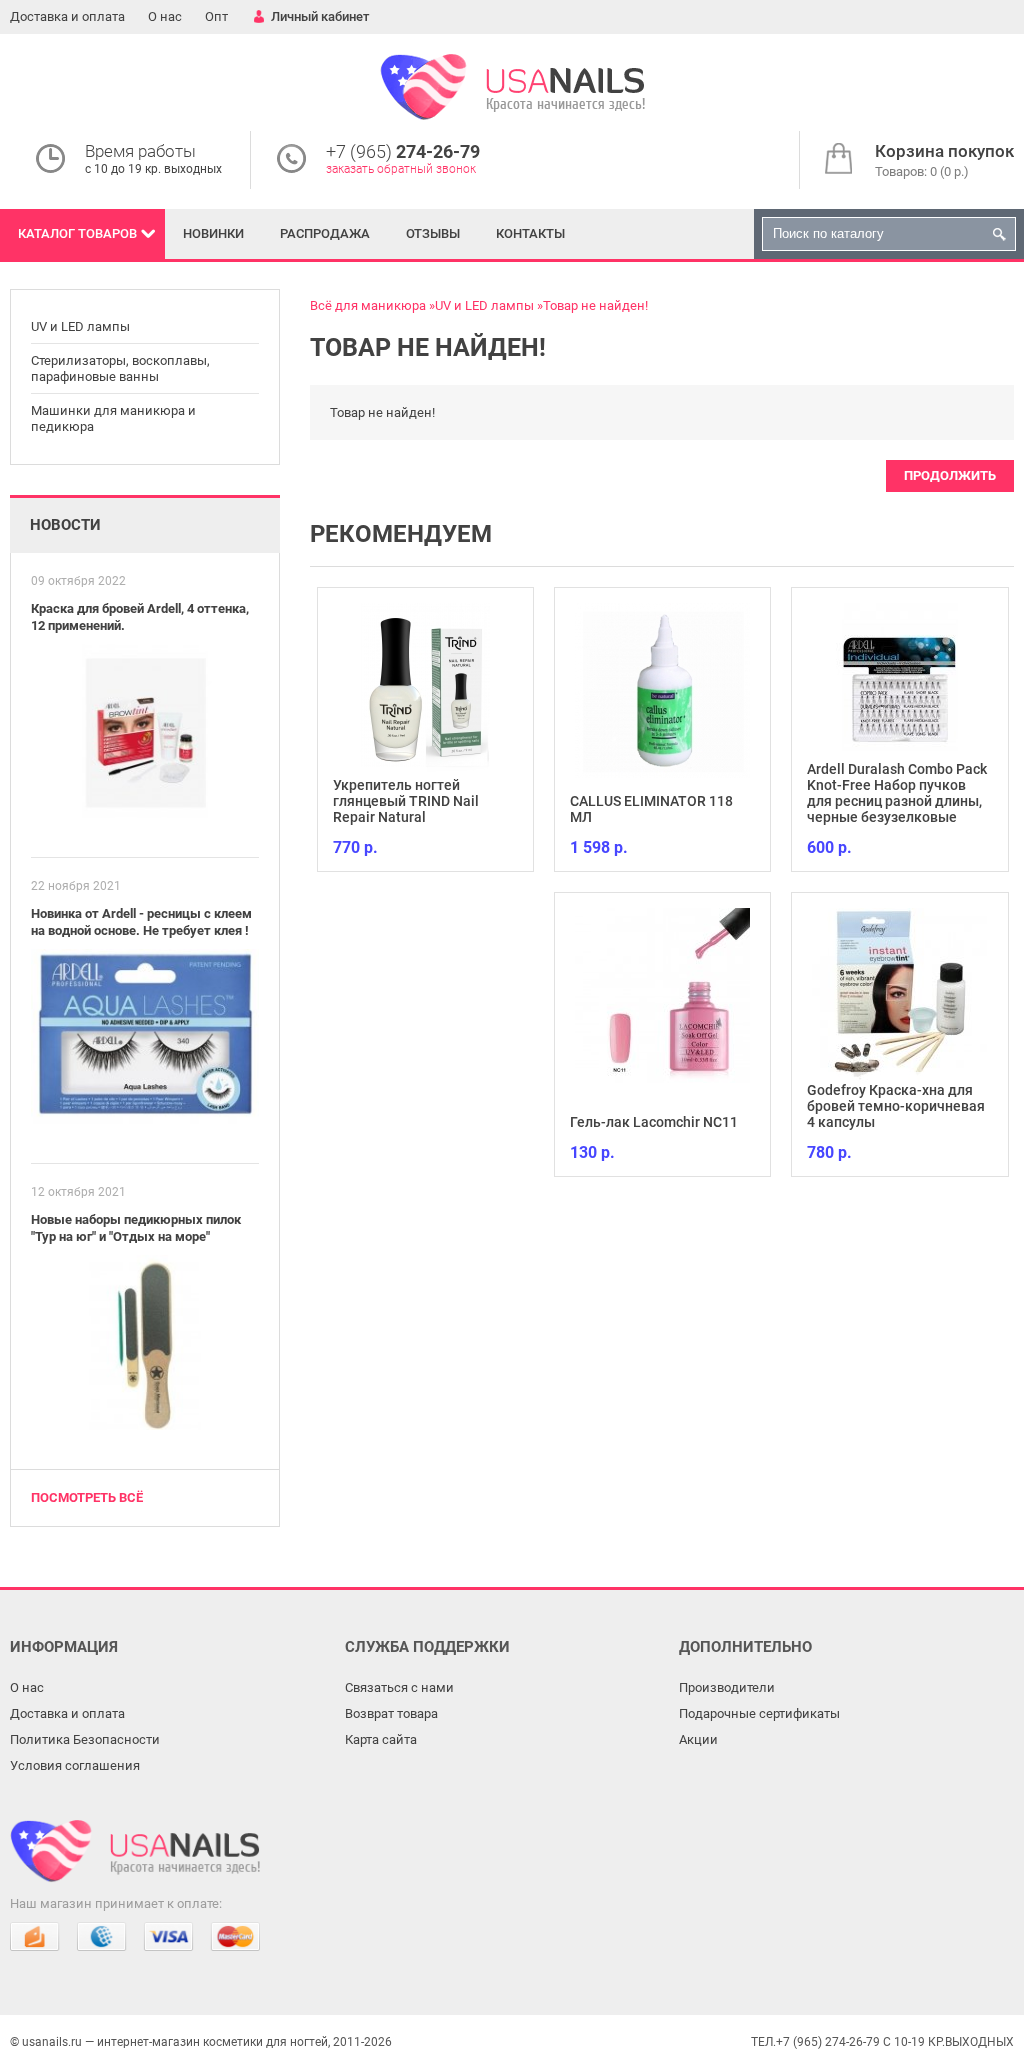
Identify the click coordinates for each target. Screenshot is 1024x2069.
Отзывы (433, 233)
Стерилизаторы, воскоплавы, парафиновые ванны (120, 368)
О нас (165, 16)
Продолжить (950, 475)
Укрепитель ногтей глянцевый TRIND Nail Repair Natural (406, 801)
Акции (698, 1739)
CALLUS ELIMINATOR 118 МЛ (651, 809)
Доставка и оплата (67, 16)
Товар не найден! (595, 305)
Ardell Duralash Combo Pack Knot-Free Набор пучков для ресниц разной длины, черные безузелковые (897, 793)
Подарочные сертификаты (759, 1713)
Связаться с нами (399, 1687)
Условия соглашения (75, 1765)
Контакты (530, 233)
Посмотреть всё (87, 1497)
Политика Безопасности (85, 1739)
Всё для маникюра (368, 305)
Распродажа (325, 233)
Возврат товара (391, 1713)
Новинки (213, 233)
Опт (216, 16)
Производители (727, 1687)
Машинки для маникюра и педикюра (113, 418)
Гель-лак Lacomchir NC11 (654, 1122)
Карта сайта (381, 1739)
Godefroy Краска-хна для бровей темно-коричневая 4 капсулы (896, 1106)
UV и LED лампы (80, 326)
